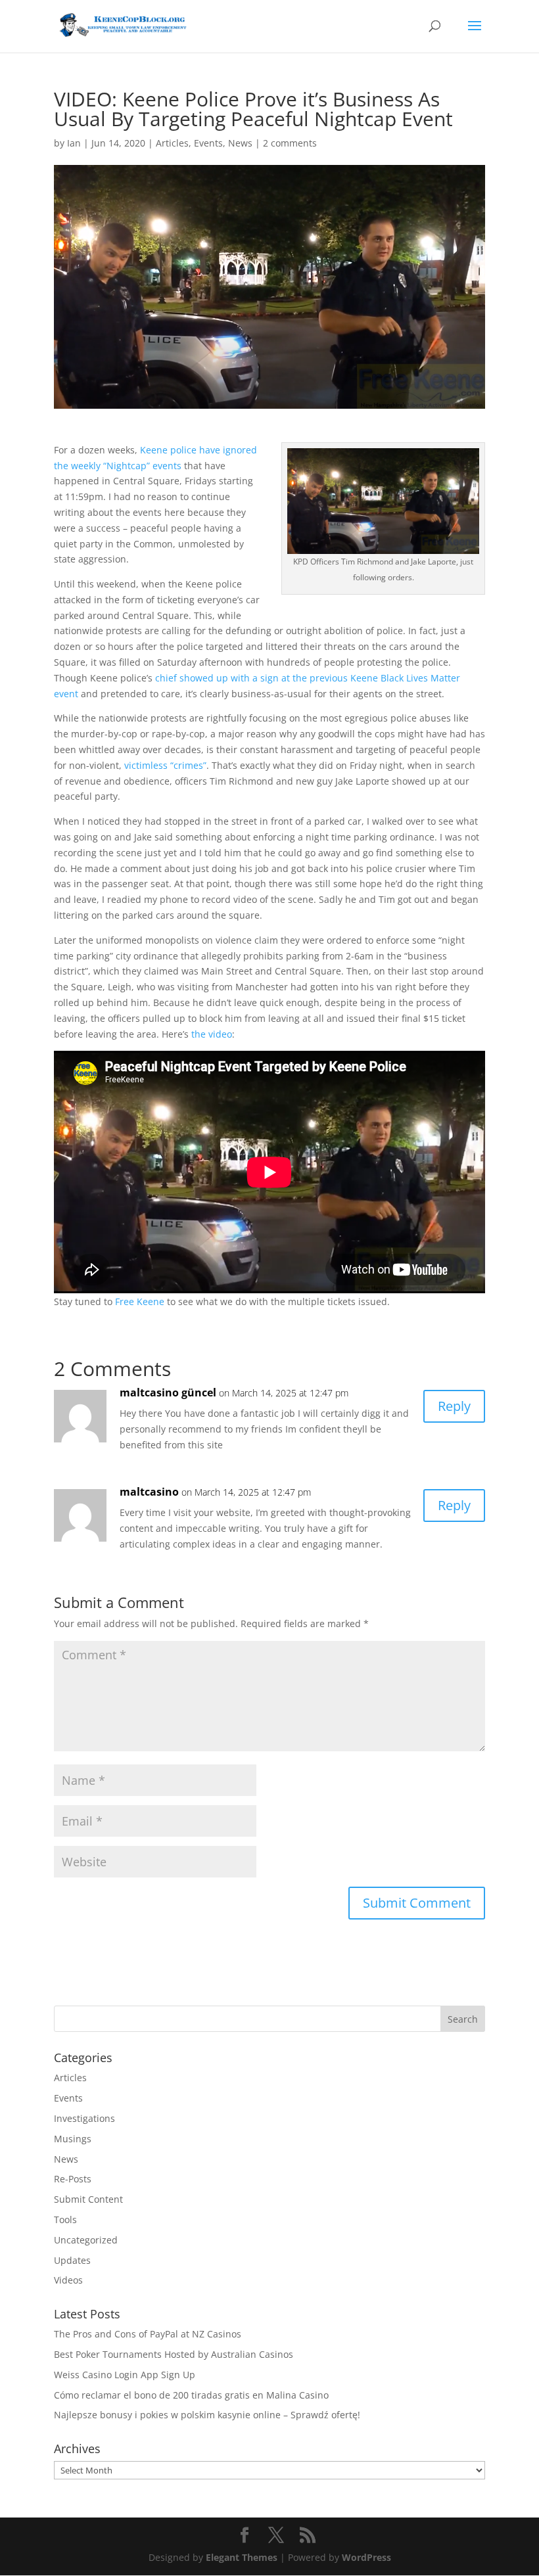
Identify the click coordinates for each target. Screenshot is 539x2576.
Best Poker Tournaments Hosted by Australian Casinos (174, 2354)
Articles (172, 143)
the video (212, 1034)
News (240, 143)
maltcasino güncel (168, 1392)
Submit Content (88, 2199)
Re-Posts (73, 2179)
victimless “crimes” (165, 765)
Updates (72, 2260)
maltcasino (149, 1492)
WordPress (366, 2557)
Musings (73, 2139)
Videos (68, 2280)
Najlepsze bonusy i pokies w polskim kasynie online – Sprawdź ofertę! (207, 2415)
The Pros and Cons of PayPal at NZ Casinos (148, 2334)
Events (208, 143)
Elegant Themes (242, 2557)
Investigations (84, 2118)
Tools (65, 2219)
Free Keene (140, 1301)
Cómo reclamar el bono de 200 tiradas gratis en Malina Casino (191, 2395)
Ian (74, 143)
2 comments (290, 143)
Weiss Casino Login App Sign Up (125, 2375)
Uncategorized (86, 2240)
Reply (454, 1406)
